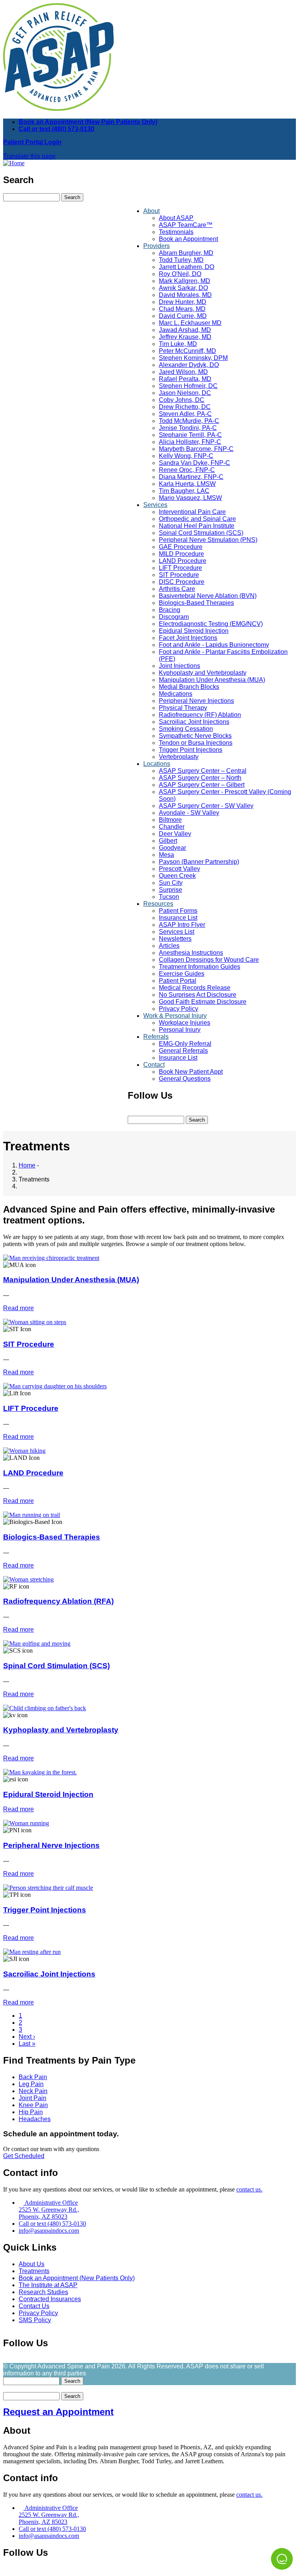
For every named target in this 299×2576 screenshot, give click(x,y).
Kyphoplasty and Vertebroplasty (203, 673)
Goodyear (172, 848)
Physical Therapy (183, 708)
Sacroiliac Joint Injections (194, 722)
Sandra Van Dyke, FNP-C (194, 463)
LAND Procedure (183, 561)
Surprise (171, 890)
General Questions (185, 1079)
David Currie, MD (183, 316)
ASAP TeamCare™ (186, 225)
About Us (32, 2264)
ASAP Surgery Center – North (200, 778)
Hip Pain (31, 2112)
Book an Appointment (188, 239)
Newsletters (175, 939)
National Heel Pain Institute (197, 526)
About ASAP (176, 218)
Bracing (170, 610)
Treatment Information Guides (200, 967)
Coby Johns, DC (182, 400)
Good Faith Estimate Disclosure (203, 1002)
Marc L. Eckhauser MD (190, 323)
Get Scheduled (24, 2156)
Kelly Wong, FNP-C (186, 456)
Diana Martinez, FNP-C (191, 477)
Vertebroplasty (179, 757)
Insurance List (178, 918)
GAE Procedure (181, 547)
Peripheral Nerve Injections (196, 701)
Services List (177, 932)
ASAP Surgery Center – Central (203, 771)
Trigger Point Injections (191, 750)
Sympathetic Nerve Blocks (195, 736)
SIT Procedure (179, 575)
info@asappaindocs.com (49, 2231)
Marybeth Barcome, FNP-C (196, 449)
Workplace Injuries (185, 1023)
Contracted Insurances (50, 2299)
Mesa (166, 855)
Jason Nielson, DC (185, 393)
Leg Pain (31, 2084)
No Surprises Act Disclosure (198, 995)
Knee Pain (33, 2105)
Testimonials (176, 232)
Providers (157, 246)
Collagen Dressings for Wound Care (209, 960)
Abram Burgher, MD (186, 253)
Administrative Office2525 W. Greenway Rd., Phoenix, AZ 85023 (49, 2210)
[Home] (14, 163)
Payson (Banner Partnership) (199, 862)
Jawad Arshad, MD (185, 330)
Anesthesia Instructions (191, 953)
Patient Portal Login (32, 142)
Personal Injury (180, 1030)
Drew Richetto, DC (185, 407)
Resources (158, 904)
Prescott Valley (179, 869)
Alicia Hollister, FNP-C (190, 442)
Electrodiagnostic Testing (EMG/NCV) (211, 624)
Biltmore (170, 820)
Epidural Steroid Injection (194, 631)
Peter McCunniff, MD (187, 351)
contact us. (249, 2189)
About (151, 211)
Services (155, 505)
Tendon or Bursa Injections (196, 743)
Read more (18, 1308)
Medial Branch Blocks (189, 687)
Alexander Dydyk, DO (189, 365)
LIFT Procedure (180, 568)
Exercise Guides (182, 974)
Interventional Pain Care (192, 512)
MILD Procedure (181, 554)
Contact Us (34, 2306)
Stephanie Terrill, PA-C (190, 435)
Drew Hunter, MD (183, 302)
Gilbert (168, 841)
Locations (157, 764)
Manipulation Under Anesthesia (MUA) (212, 680)
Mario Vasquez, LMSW (190, 498)
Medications (176, 694)
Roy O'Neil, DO (180, 274)
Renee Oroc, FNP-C (187, 470)
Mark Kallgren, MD (185, 281)
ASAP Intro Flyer (182, 925)
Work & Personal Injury (175, 1016)
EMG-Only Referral (185, 1044)
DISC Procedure (182, 582)
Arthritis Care (177, 589)
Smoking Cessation (186, 729)
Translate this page (29, 156)
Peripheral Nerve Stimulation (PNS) (208, 540)
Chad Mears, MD (182, 309)
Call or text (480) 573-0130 (56, 129)
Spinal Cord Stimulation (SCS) (201, 533)
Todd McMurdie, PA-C (189, 421)
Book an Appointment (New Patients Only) (77, 2278)
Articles (169, 946)
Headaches (35, 2119)
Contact (154, 1065)
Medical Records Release (195, 988)
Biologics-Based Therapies (196, 603)
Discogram (174, 617)
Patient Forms (178, 911)
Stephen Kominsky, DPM (193, 358)
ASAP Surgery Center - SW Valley (206, 806)
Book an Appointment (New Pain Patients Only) (88, 122)
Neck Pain (33, 2091)
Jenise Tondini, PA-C (188, 428)
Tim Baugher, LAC (184, 491)
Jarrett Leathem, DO (186, 267)
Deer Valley (175, 834)
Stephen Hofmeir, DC (188, 386)
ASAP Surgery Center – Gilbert (202, 785)
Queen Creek (177, 876)
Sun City (171, 883)
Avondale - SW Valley (189, 813)
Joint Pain (33, 2098)
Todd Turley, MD (181, 260)
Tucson (169, 897)
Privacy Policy (179, 1009)
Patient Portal (178, 981)
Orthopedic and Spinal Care (197, 519)
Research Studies (43, 2292)
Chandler (172, 827)
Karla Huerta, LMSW (187, 484)
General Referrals (183, 1051)
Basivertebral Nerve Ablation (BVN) (208, 596)
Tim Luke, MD (178, 344)
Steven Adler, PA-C (185, 414)
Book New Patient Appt (191, 1072)
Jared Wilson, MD (183, 372)
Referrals (156, 1037)
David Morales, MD (185, 295)
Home (27, 1165)
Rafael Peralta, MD (185, 379)
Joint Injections (179, 666)
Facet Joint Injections (188, 638)
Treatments (34, 2271)
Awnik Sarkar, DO (183, 288)
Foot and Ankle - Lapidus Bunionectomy (214, 645)
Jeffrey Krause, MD (185, 337)
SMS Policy (35, 2320)
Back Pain (33, 2077)
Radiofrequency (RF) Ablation (200, 715)
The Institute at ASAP (48, 2285)
